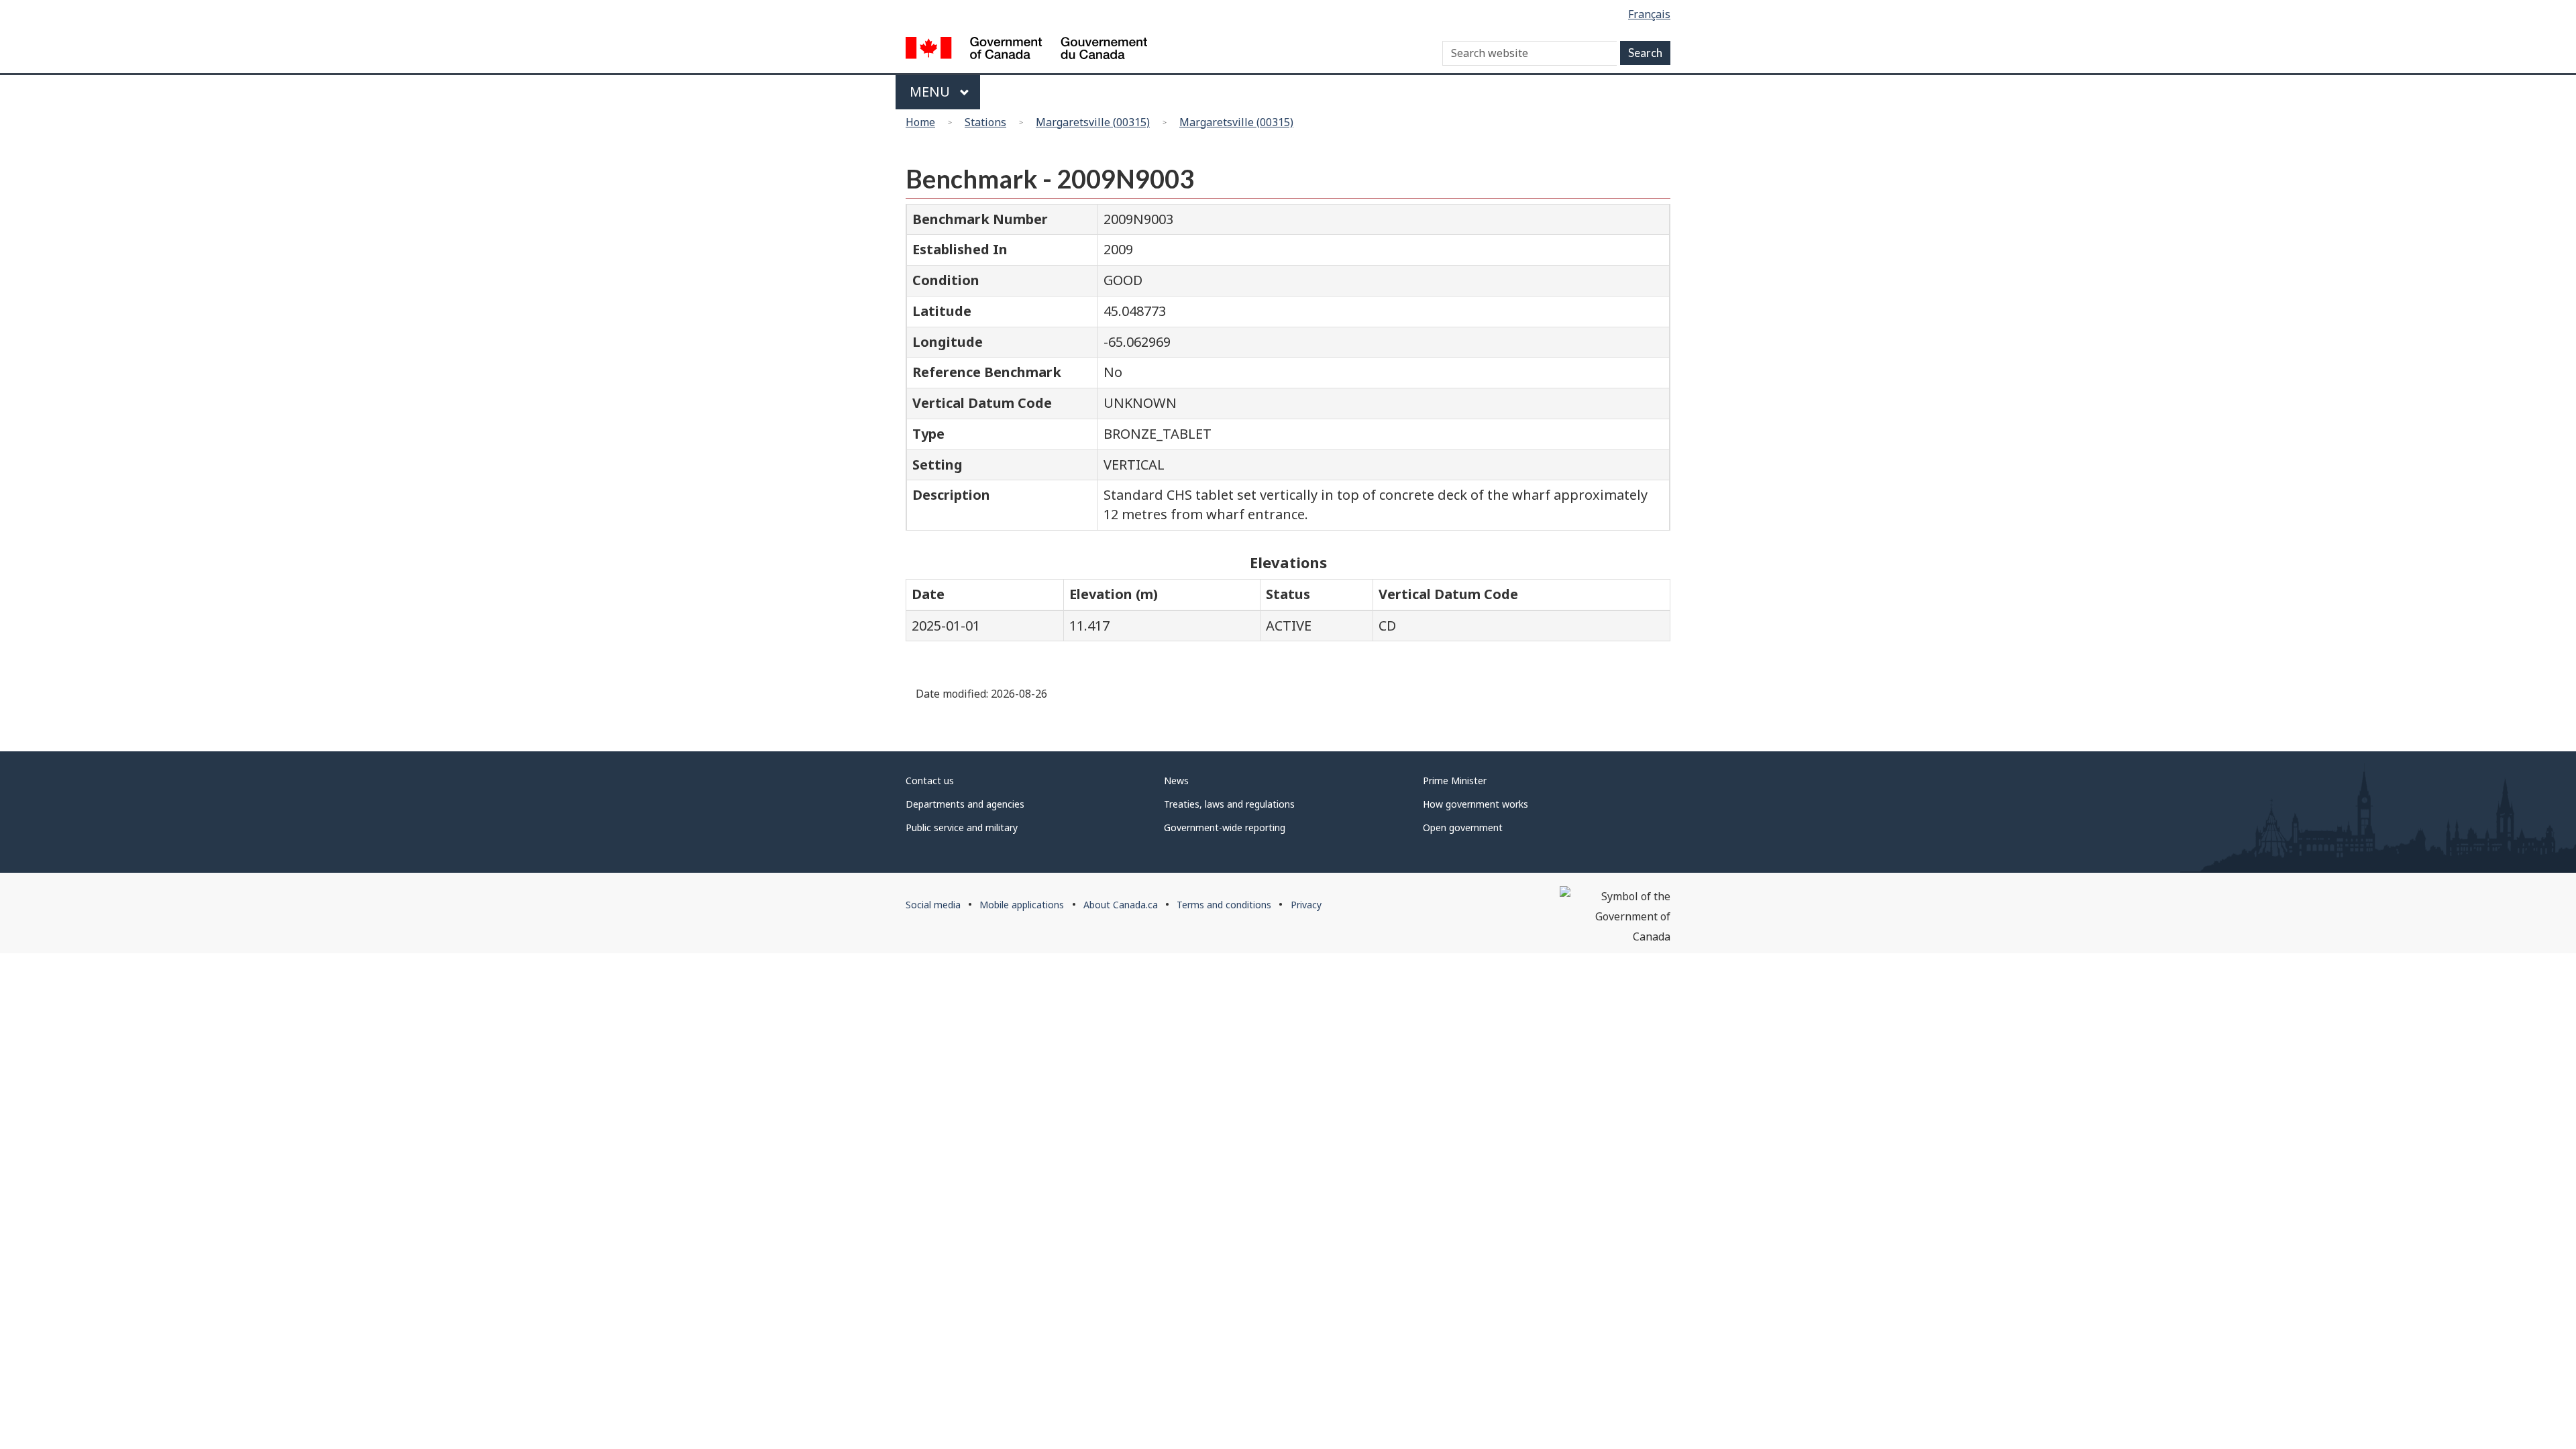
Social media (933, 905)
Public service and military (962, 827)
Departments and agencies (965, 804)
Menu (931, 92)
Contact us (930, 781)
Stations (985, 122)
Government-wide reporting (1225, 827)
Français (1649, 14)
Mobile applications (1022, 905)
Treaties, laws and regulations (1229, 804)
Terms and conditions (1224, 905)
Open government (1463, 827)
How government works (1475, 804)
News (1176, 781)
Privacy (1306, 905)
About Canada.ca (1121, 905)
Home (920, 122)
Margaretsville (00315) (1093, 122)
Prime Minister (1455, 781)
